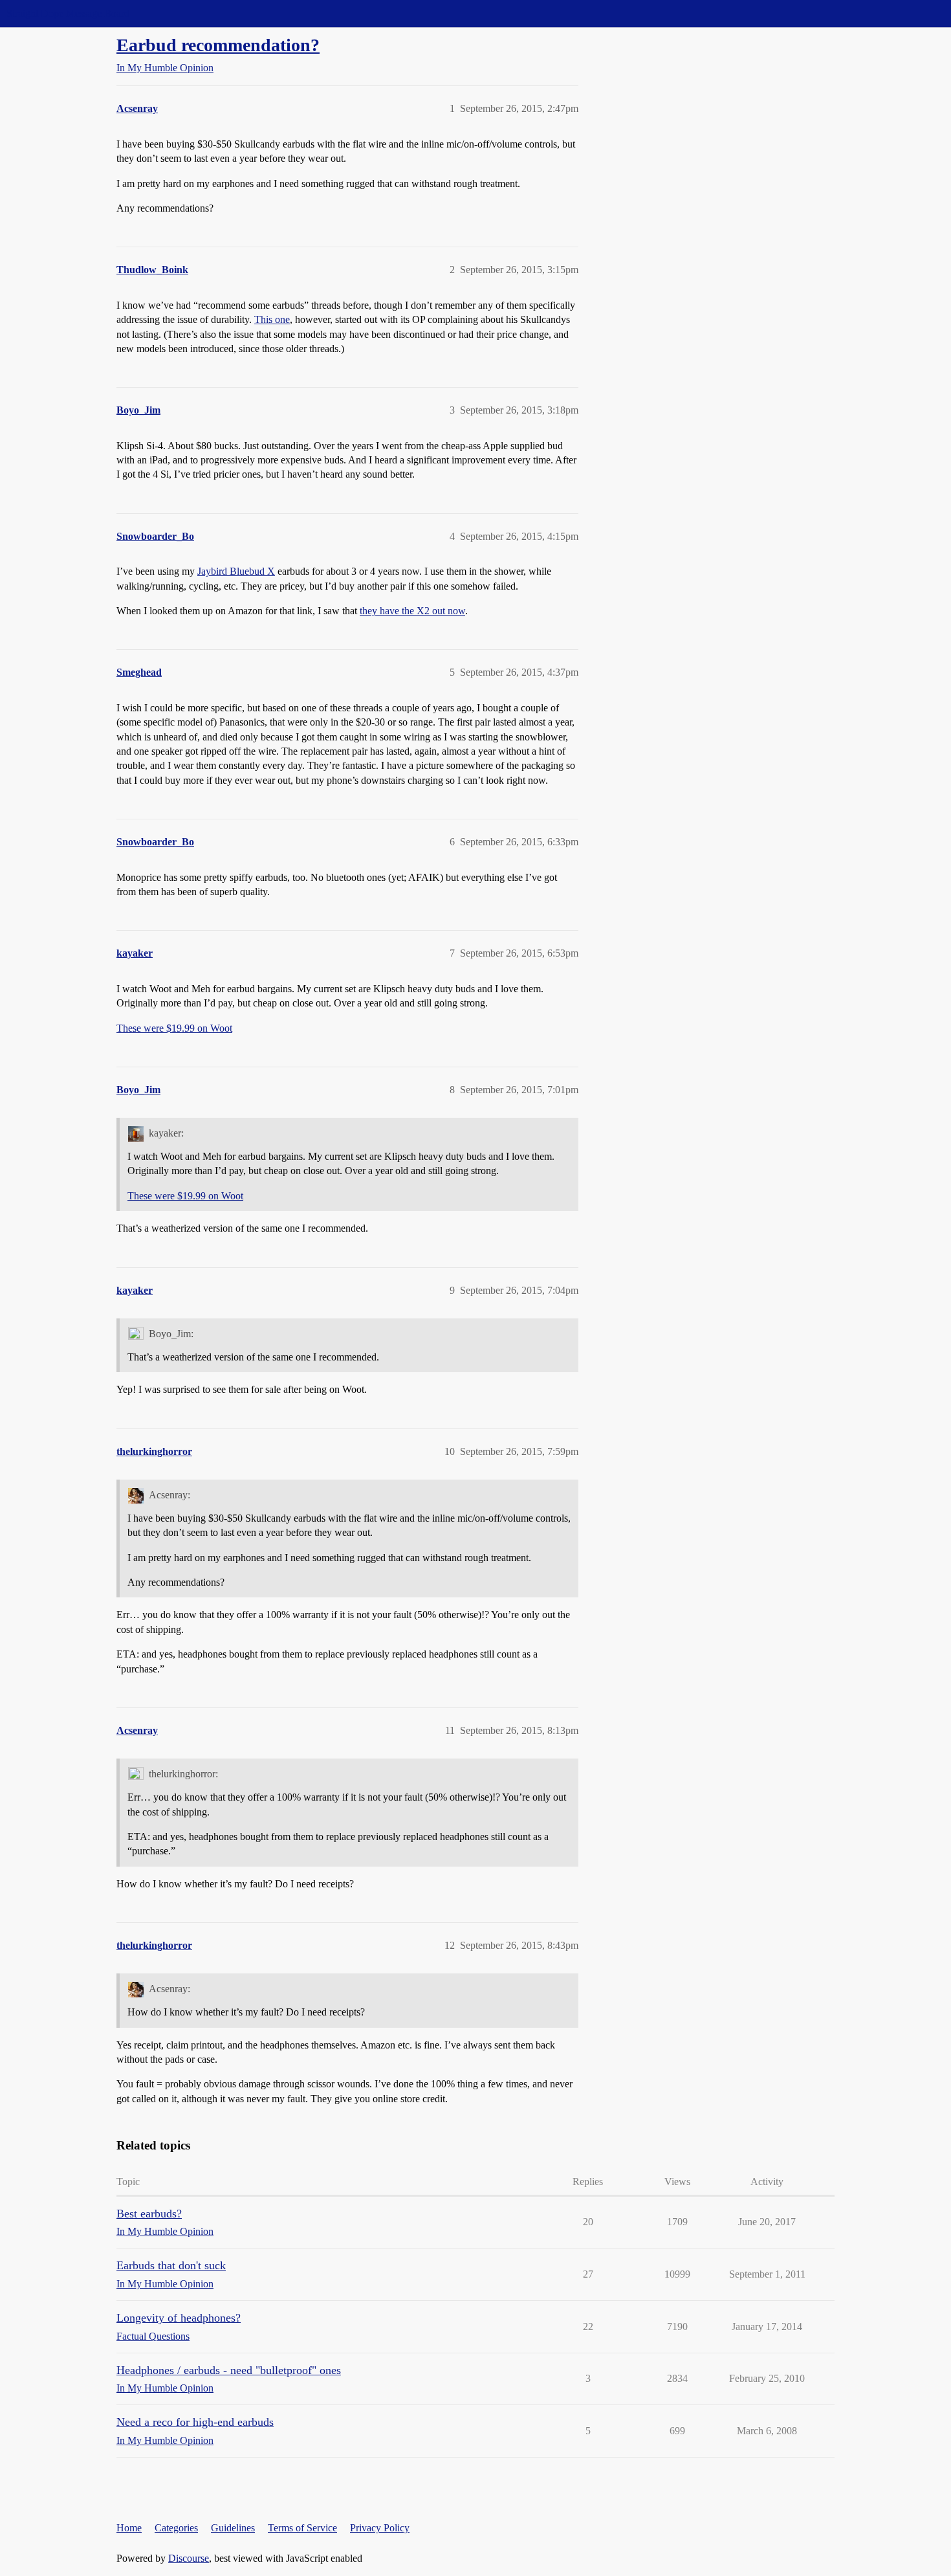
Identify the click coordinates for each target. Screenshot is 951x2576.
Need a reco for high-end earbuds (195, 2422)
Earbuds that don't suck (171, 2265)
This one (272, 319)
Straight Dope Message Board (68, 13)
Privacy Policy (380, 2528)
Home (129, 2528)
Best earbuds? (149, 2214)
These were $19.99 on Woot (174, 1028)
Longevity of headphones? (179, 2318)
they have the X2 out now (412, 611)
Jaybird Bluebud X (236, 571)
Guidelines (233, 2528)
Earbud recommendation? (218, 45)
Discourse (189, 2558)
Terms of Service (302, 2528)
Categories (176, 2528)
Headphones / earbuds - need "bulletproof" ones (229, 2370)
